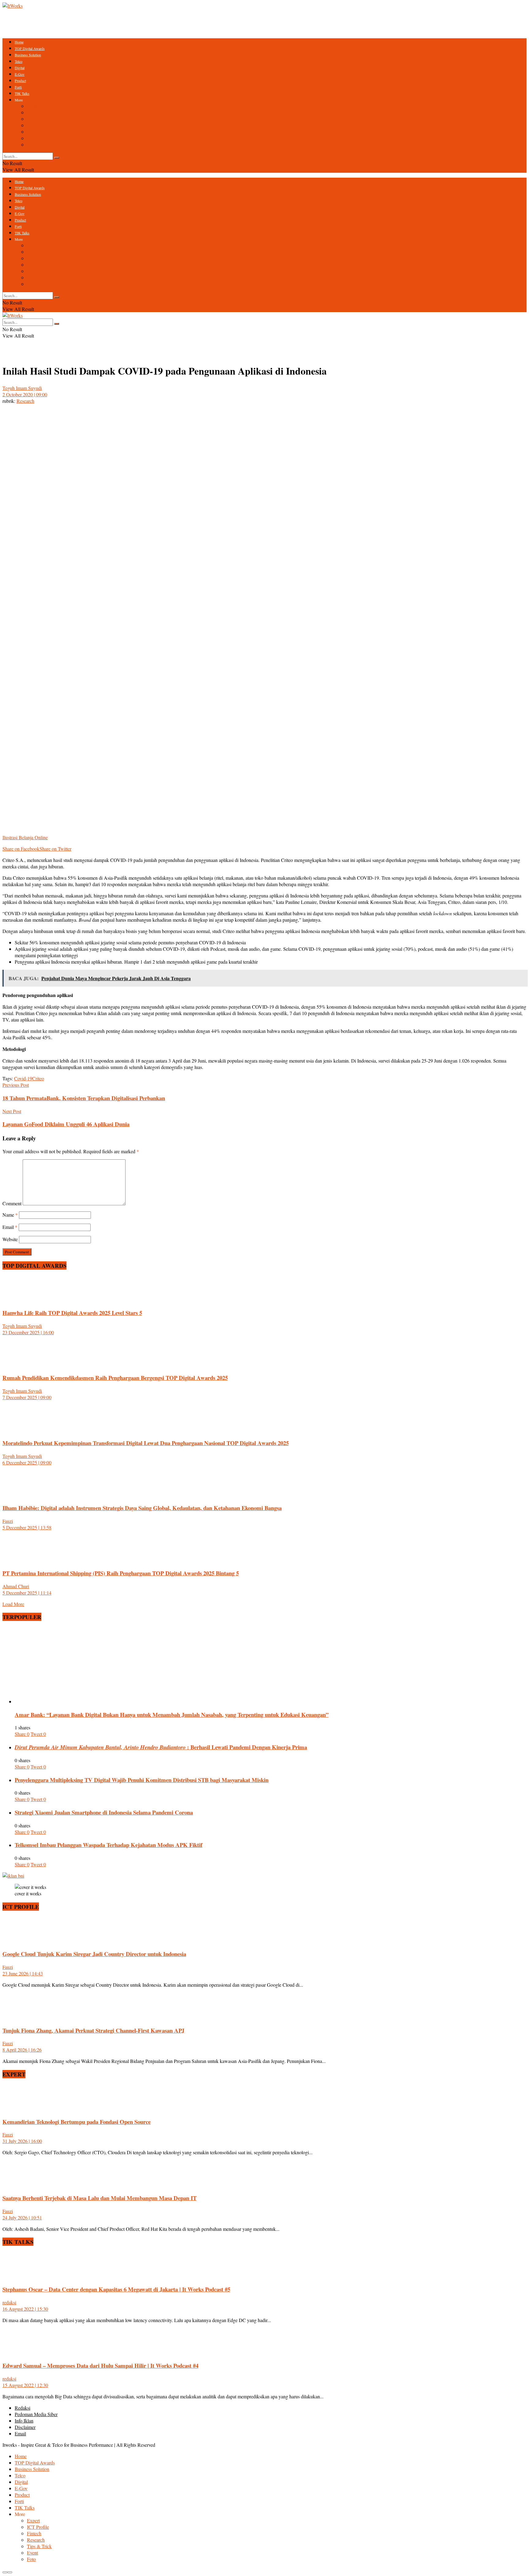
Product (20, 81)
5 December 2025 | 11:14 (27, 1593)
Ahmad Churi (16, 1586)
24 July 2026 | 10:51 (22, 2217)
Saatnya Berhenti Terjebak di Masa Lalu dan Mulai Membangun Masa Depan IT (99, 2198)
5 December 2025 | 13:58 (27, 1527)
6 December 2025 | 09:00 (27, 1462)
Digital (20, 68)
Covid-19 (23, 1078)
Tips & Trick (39, 132)
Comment (12, 1203)
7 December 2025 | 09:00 (27, 1397)
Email (10, 1227)
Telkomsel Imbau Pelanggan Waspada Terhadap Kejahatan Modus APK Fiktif (109, 1845)
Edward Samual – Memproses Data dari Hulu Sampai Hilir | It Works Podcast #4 (100, 2365)
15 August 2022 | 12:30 (25, 2385)
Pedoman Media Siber (36, 2414)
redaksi (9, 2302)
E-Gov (20, 74)
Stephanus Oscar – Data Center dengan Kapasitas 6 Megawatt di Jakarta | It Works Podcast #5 (116, 2289)
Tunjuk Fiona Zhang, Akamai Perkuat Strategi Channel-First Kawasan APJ (93, 2030)
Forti (18, 87)
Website (10, 1239)
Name (10, 1215)
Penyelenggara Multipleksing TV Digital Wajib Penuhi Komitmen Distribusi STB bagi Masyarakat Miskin (142, 1780)
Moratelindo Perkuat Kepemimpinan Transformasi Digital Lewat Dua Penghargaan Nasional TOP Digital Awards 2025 (146, 1443)
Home (19, 42)
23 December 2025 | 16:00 (28, 1332)
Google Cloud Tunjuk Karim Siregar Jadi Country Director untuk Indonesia (94, 1954)
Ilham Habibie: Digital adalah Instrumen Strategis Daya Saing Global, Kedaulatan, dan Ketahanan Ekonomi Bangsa (142, 1508)
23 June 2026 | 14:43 (23, 1973)
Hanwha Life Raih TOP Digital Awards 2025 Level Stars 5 (72, 1313)
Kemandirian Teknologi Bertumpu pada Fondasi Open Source (77, 2122)
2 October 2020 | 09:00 (25, 394)
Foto (31, 144)
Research (36, 125)
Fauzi (8, 1521)
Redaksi (23, 2408)
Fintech (34, 119)
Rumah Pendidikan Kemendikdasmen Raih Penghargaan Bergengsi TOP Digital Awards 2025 (115, 1378)
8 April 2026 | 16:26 (22, 2050)
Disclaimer (25, 2427)
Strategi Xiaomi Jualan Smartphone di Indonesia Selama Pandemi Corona (104, 1812)
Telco (19, 61)
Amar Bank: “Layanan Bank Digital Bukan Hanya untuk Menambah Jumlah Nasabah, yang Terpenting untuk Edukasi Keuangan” (172, 1715)
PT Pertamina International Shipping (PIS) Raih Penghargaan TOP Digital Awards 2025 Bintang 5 (121, 1573)
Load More (13, 1604)
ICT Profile (38, 112)
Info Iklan (24, 2421)
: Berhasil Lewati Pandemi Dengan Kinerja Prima (161, 1747)
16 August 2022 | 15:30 (25, 2309)
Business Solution (28, 55)
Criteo (38, 1078)
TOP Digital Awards (30, 48)
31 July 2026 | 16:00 (22, 2141)
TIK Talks (22, 93)
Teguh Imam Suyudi (22, 388)
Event (32, 138)
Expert (33, 106)
